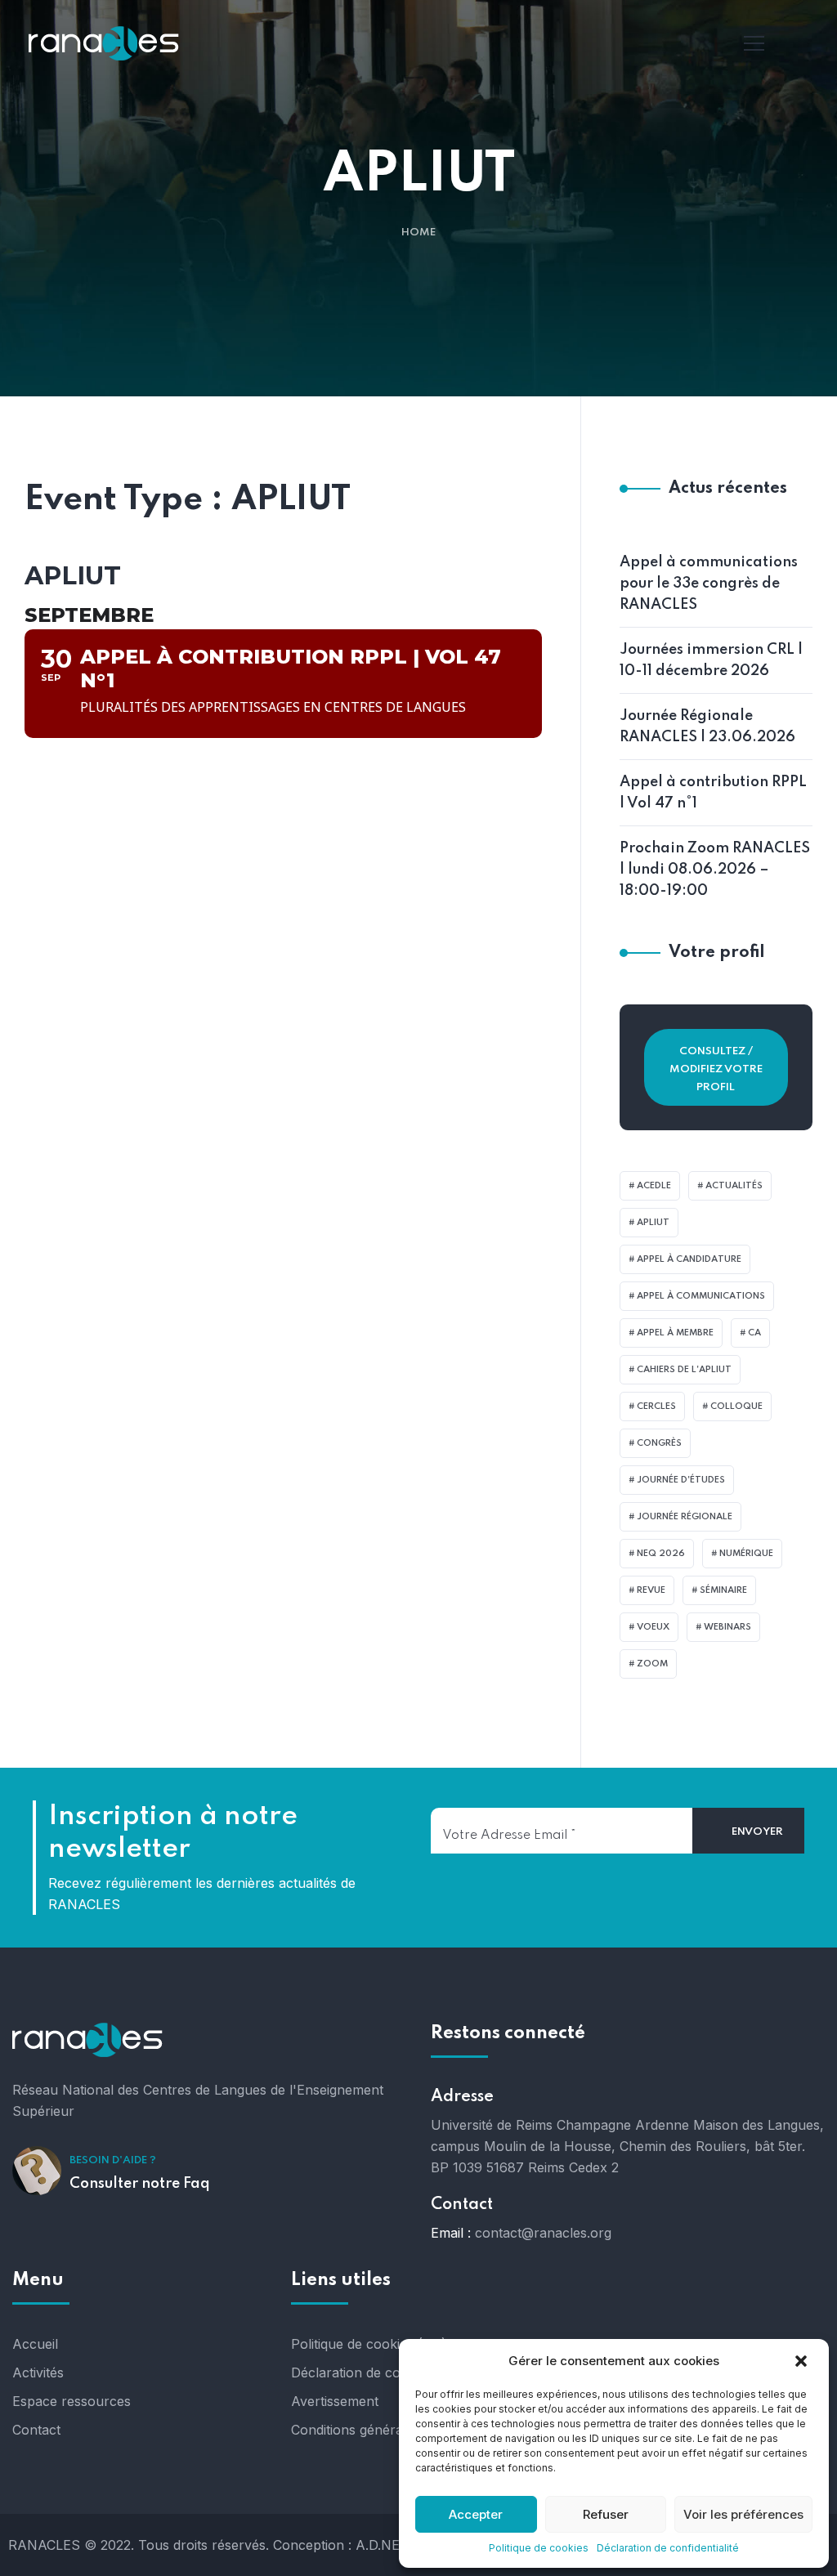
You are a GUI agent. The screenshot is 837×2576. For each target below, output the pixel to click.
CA (754, 1333)
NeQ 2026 (661, 1554)
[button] (803, 2361)
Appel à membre (675, 1333)
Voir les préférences (743, 2514)
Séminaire (723, 1590)
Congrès (659, 1443)
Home (418, 233)
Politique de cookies (539, 2548)
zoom (652, 1664)
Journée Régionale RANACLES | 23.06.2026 (707, 727)
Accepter (476, 2514)
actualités (734, 1186)
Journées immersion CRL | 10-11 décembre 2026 (711, 660)
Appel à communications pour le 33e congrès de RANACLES (709, 584)
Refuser (606, 2514)
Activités (38, 2373)
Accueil (35, 2344)
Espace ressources (72, 2401)
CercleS (656, 1407)
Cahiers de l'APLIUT (684, 1370)
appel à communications (701, 1296)
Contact (36, 2430)
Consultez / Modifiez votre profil (716, 1069)
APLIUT (653, 1223)
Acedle (654, 1186)
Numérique (746, 1554)
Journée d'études (681, 1480)
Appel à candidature (689, 1259)
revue (651, 1590)
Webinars (727, 1627)
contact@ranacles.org (543, 2233)
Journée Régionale (685, 1517)
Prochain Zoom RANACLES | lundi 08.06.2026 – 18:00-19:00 (715, 870)
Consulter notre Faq (140, 2184)
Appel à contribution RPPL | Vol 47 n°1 (713, 793)
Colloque (736, 1407)
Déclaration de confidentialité (668, 2548)
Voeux (653, 1627)
